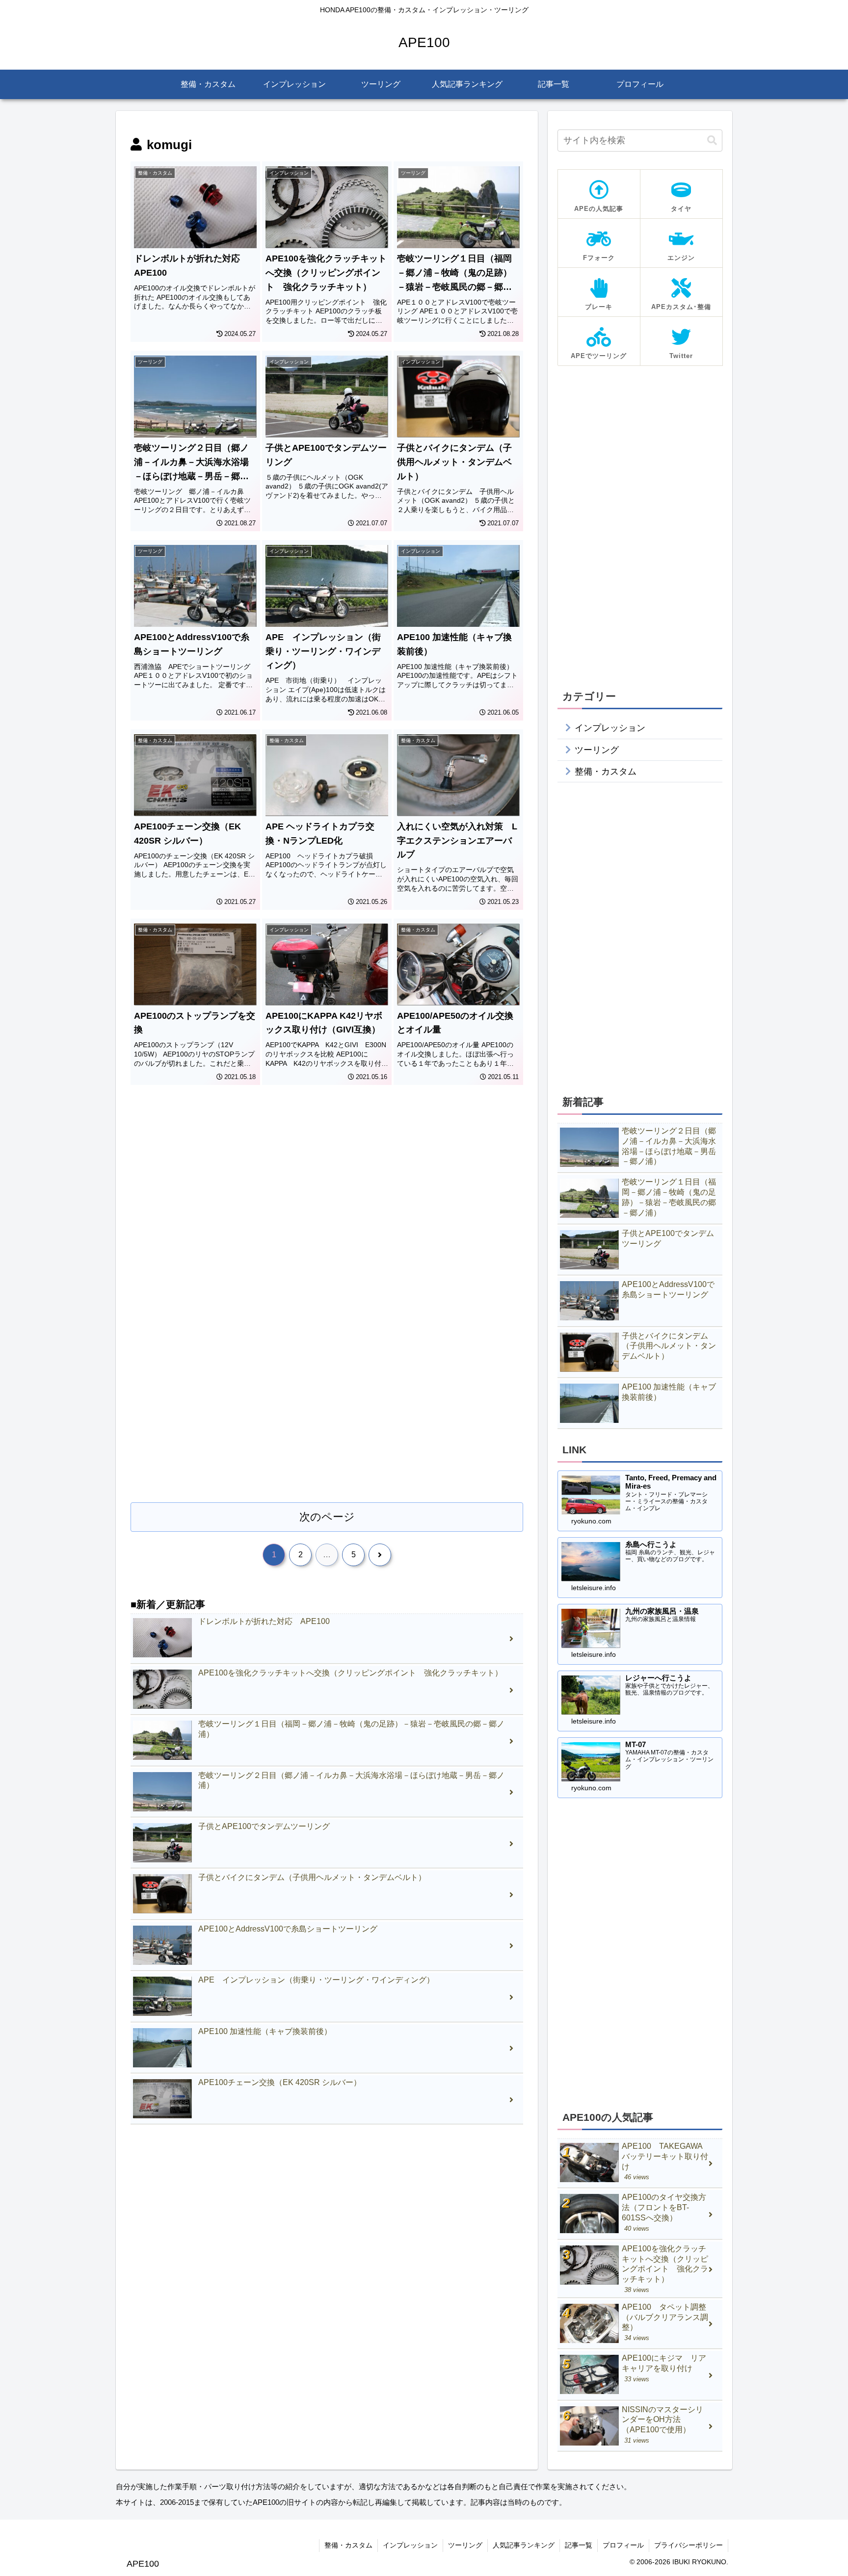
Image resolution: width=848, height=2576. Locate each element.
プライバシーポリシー (689, 2545)
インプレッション (410, 2545)
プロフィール (623, 2545)
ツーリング (465, 2545)
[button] (712, 141)
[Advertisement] (327, 1180)
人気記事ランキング (524, 2545)
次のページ (327, 1517)
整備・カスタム (348, 2545)
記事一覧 (579, 2545)
